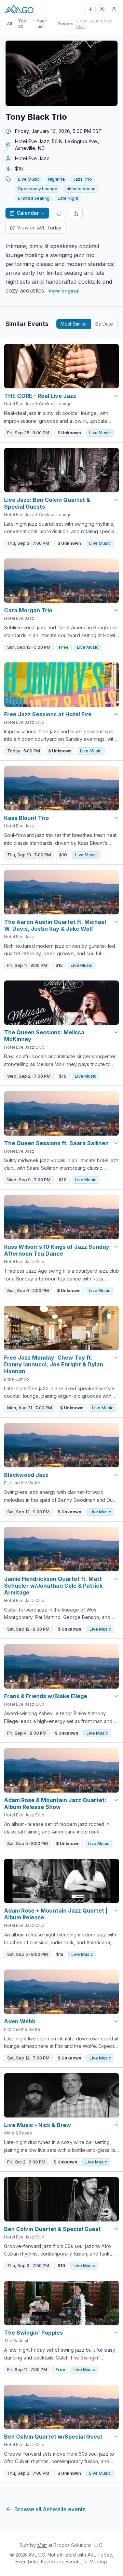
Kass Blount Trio (26, 818)
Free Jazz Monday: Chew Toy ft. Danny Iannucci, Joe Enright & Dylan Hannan (54, 1364)
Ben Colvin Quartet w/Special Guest (53, 2437)
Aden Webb (20, 2021)
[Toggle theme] (102, 9)
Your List (41, 24)
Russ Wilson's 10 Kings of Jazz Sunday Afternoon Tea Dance (57, 1250)
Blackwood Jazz (26, 1475)
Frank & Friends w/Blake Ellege (46, 1696)
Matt (81, 26)
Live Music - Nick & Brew (38, 2125)
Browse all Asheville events (50, 2509)
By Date (104, 324)
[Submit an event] (91, 9)
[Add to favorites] (59, 213)
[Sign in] (114, 9)
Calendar (28, 213)
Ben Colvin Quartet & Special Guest (52, 2229)
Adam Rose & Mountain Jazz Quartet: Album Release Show (55, 1803)
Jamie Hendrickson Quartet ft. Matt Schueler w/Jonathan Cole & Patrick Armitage (53, 1586)
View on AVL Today (39, 228)
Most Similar (74, 324)
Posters (65, 24)
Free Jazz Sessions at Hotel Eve (48, 714)
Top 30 (22, 24)
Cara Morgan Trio (28, 610)
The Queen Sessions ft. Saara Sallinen (56, 1143)
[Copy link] (76, 213)
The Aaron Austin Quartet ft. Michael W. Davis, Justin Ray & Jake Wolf (55, 925)
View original (64, 291)
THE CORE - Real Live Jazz (40, 396)
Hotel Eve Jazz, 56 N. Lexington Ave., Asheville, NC (57, 145)
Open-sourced (91, 21)
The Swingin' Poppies (33, 2333)
